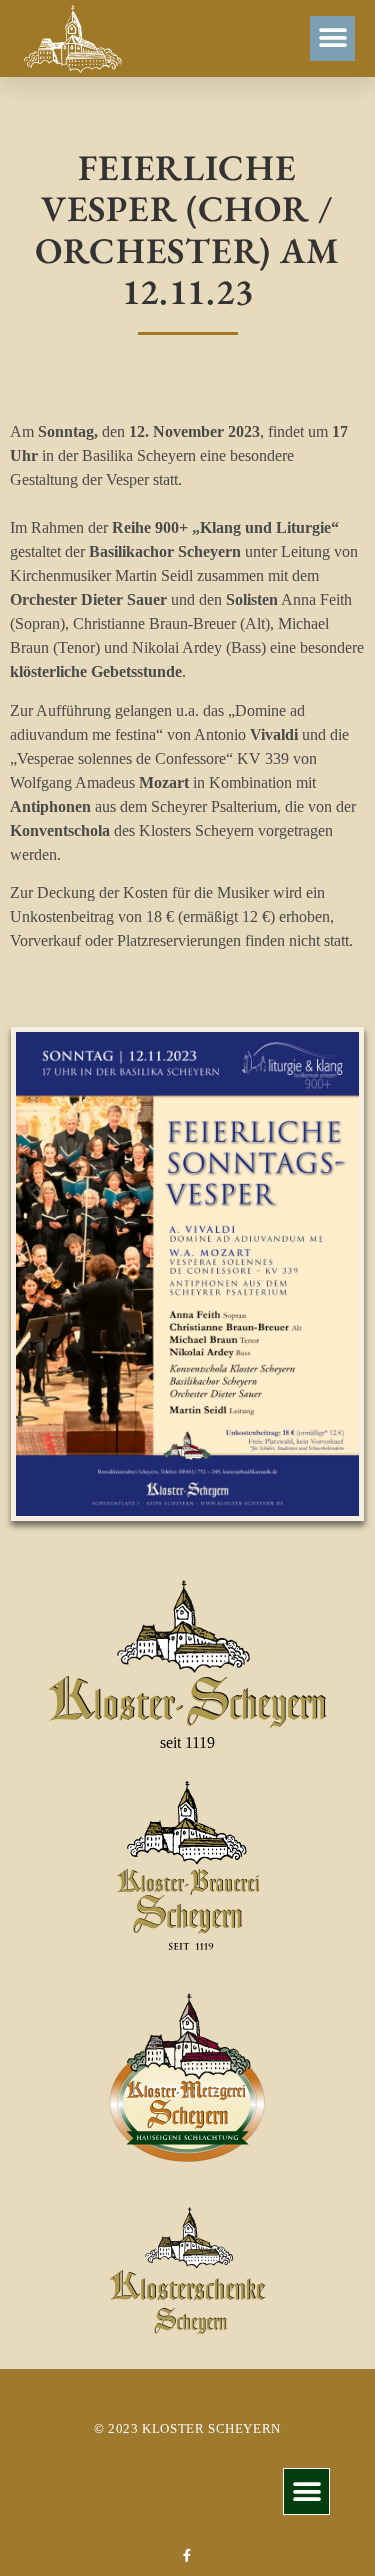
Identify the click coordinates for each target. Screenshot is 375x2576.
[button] (332, 38)
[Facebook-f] (187, 2555)
